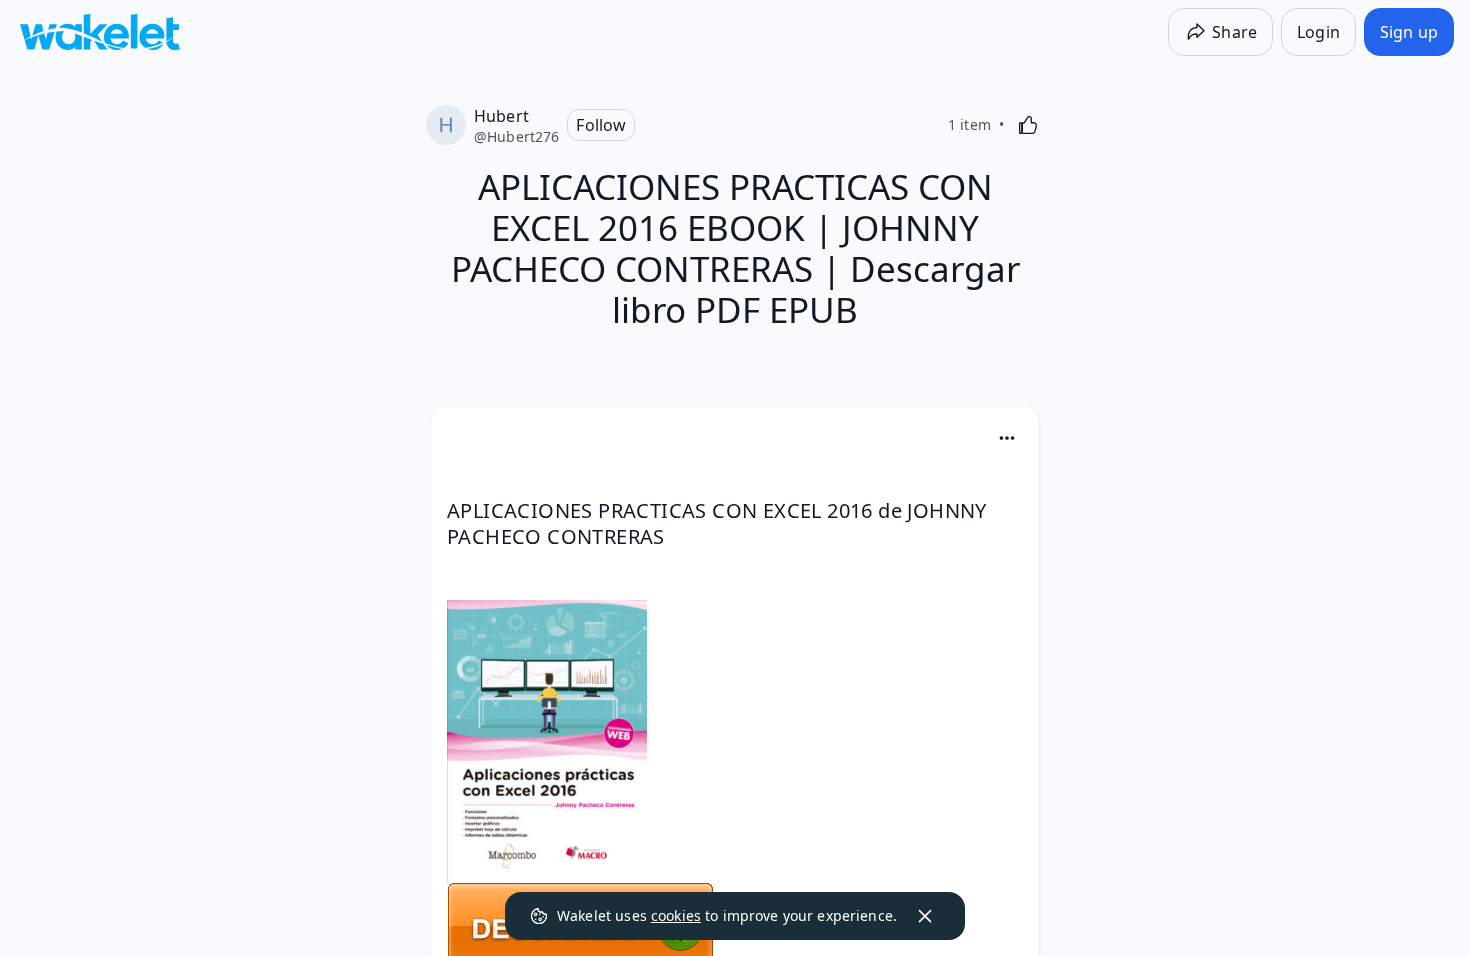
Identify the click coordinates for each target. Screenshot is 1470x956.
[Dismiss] (925, 916)
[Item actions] (1007, 438)
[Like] (1028, 125)
